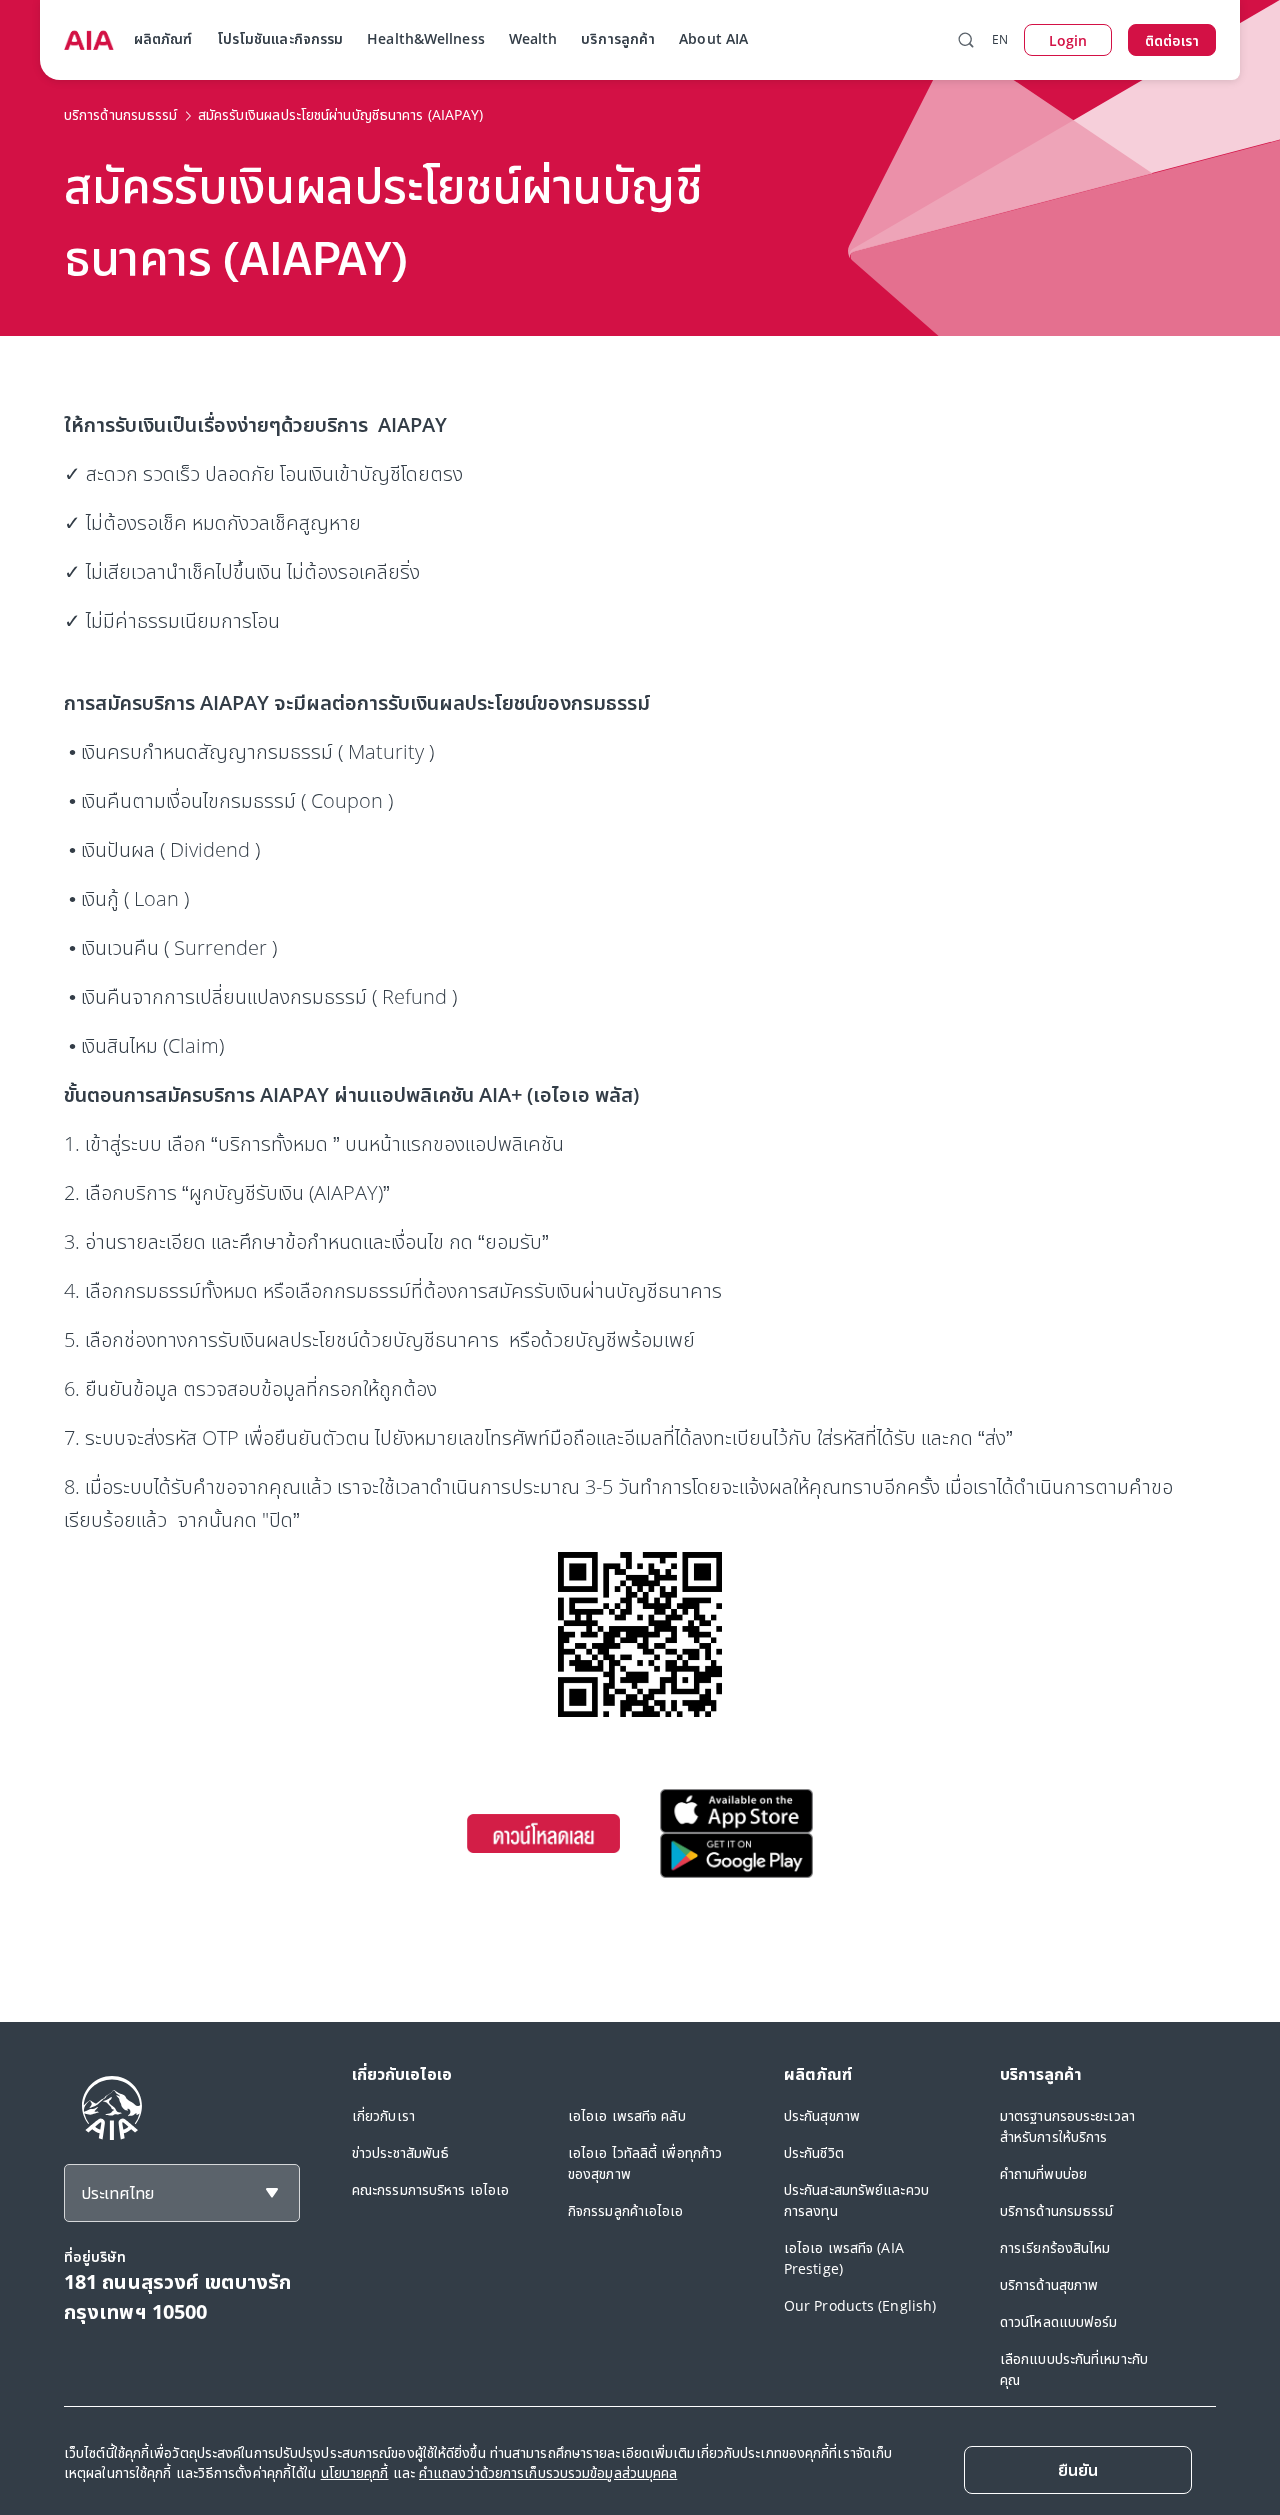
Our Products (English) (860, 2305)
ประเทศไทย (117, 2193)
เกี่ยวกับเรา (383, 2115)
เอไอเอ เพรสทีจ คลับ (627, 2115)
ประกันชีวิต (814, 2152)
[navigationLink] (89, 40)
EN (1000, 39)
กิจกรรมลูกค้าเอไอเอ (626, 2210)
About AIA (713, 38)
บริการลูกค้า (618, 38)
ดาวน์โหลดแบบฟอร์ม (1059, 2321)
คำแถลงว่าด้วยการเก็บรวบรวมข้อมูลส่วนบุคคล (548, 2472)
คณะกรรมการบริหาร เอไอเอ (430, 2189)
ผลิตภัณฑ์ (163, 38)
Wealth (533, 38)
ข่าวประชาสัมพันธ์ (400, 2152)
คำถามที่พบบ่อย (1043, 2173)
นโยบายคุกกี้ (355, 2472)
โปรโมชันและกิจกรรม (280, 38)
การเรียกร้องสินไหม (1055, 2247)
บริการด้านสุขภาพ (1049, 2284)
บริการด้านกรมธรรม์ (1057, 2210)
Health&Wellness (426, 38)
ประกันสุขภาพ (822, 2115)
